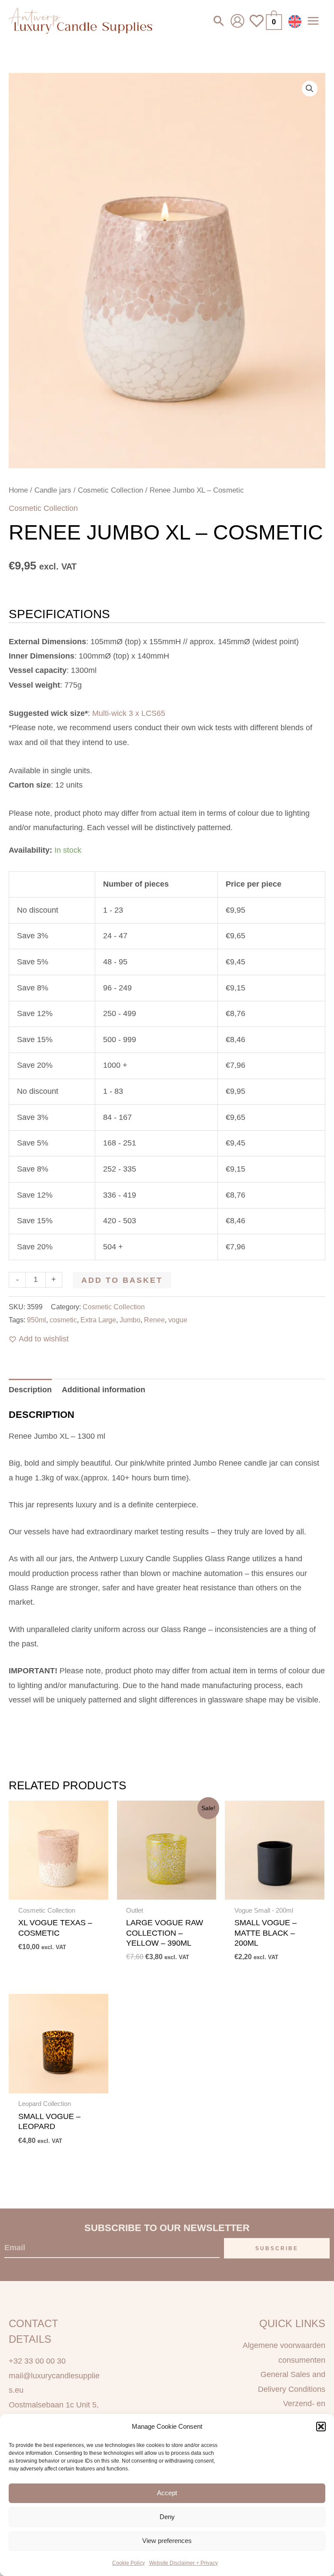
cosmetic (63, 1320)
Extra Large (98, 1320)
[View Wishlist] (257, 26)
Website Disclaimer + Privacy (184, 2563)
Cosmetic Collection (110, 490)
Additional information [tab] (104, 1390)
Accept (167, 2493)
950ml (37, 1320)
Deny (167, 2517)
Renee (154, 1320)
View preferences (167, 2541)
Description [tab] (30, 1390)
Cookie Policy (129, 2563)
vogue (178, 1320)
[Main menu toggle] (313, 21)
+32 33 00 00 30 (37, 2361)
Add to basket (122, 1280)
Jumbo (130, 1320)
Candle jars (53, 490)
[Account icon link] (237, 21)
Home (18, 490)
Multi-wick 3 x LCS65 (129, 713)
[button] (321, 2427)
